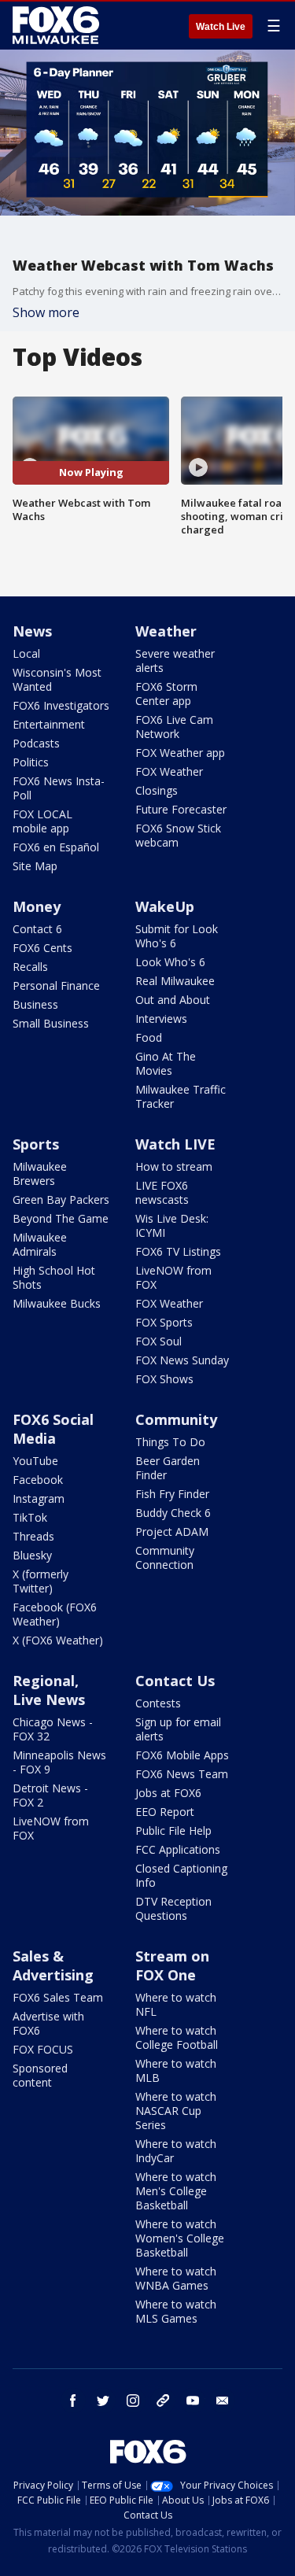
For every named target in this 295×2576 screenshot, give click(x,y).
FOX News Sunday (182, 1360)
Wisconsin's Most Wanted (57, 679)
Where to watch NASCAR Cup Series (176, 2111)
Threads (33, 1536)
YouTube (35, 1461)
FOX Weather (169, 771)
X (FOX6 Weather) (58, 1640)
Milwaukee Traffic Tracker (181, 1096)
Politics (31, 762)
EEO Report (165, 1812)
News (32, 631)
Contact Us (175, 1681)
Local (26, 653)
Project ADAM (172, 1532)
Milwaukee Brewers (40, 1174)
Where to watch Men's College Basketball (176, 2191)
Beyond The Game (61, 1218)
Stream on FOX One (172, 1965)
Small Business (51, 1023)
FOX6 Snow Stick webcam (178, 835)
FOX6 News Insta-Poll (59, 788)
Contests (158, 1703)
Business (35, 1004)
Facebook (38, 1480)
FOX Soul (159, 1341)
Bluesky (32, 1555)
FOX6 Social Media (53, 1429)
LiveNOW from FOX (173, 1277)
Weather (166, 631)
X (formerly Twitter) (41, 1581)
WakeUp (165, 906)
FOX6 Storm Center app (166, 694)
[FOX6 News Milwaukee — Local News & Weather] (58, 25)
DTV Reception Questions (173, 1908)
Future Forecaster (181, 809)
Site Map (35, 866)
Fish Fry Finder (172, 1494)
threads (163, 2401)
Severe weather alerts (175, 661)
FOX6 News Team (182, 1774)
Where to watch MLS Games (176, 2311)
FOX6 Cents (42, 948)
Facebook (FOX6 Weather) (55, 1614)
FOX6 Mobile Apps (182, 1755)
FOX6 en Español (56, 847)
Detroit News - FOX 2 (50, 1795)
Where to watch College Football (177, 2037)
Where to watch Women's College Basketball (180, 2238)
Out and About (173, 1000)
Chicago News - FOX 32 (53, 1729)
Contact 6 (37, 929)
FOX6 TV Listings (178, 1251)
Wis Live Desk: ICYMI (172, 1225)
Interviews (161, 1019)
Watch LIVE (175, 1144)
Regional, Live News (49, 1690)
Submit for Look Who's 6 (177, 936)
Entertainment (49, 724)
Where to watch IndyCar (176, 2151)
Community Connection (165, 1557)
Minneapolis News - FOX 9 (59, 1762)
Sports (36, 1144)
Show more (46, 312)
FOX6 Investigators (61, 705)
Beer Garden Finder (168, 1468)
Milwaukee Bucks (57, 1303)
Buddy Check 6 (173, 1513)
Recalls (30, 967)
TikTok (30, 1517)
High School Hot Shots (54, 1277)
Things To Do (170, 1442)
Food (149, 1037)
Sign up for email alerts (178, 1729)
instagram (133, 2401)
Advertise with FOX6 (48, 2023)
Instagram (39, 1498)
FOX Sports (164, 1322)
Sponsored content (40, 2075)
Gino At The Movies (166, 1063)
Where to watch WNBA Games (176, 2278)
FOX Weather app (180, 753)
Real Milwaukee (175, 981)
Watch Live (221, 27)
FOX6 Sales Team (58, 1997)
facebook (73, 2401)
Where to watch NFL (176, 2004)
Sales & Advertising (53, 1965)
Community (176, 1419)
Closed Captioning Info (181, 1875)
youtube (193, 2401)
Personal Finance (56, 985)
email (223, 2401)
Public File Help (173, 1831)
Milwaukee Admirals (40, 1244)
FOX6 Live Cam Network (174, 727)
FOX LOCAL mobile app (42, 821)
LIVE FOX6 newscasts (162, 1192)
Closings (157, 790)
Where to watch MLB (176, 2070)
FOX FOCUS (43, 2049)
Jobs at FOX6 (168, 1793)
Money (37, 906)
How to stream (174, 1166)
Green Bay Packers (61, 1199)
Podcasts (36, 743)
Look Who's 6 (170, 962)
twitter (103, 2401)
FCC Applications (178, 1849)
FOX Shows (164, 1379)
